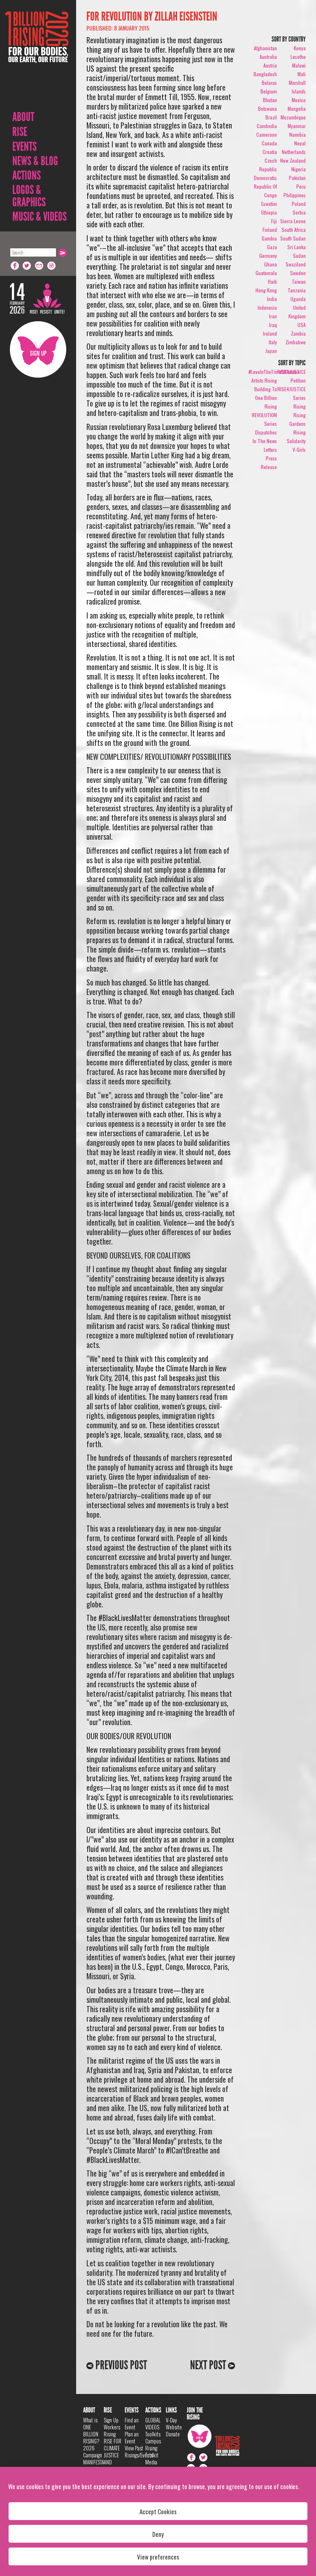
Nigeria (299, 169)
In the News (265, 441)
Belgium (269, 91)
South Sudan (293, 238)
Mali (302, 74)
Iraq (273, 325)
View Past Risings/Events (139, 2451)
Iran (273, 316)
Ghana (271, 264)
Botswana (267, 109)
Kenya (300, 48)
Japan (271, 351)
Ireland (270, 333)
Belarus (269, 83)
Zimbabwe (296, 342)
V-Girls (299, 450)
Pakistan (297, 178)
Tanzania (297, 290)
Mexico (299, 100)
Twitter (27, 266)
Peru (301, 186)
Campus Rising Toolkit (153, 2448)
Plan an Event (132, 2437)
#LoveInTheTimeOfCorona (274, 372)
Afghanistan (265, 48)
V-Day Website (174, 2423)
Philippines (295, 195)
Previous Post (120, 2365)
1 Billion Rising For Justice (37, 57)
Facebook (15, 266)
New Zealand (293, 160)
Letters (270, 450)
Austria (270, 65)
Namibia (297, 134)
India (272, 299)
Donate (173, 2434)
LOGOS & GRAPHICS (29, 196)
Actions (27, 175)
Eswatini (269, 204)
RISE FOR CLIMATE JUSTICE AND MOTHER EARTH (113, 2458)
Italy (273, 342)
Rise (20, 132)
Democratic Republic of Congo (265, 186)
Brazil (271, 117)
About (23, 117)
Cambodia (267, 126)
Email (39, 266)
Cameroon (267, 134)
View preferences (158, 2557)
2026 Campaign (93, 2451)
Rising (300, 406)
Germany (268, 256)
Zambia (298, 333)
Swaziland (296, 264)
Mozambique (293, 117)
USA (302, 325)
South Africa (294, 230)
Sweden (298, 273)
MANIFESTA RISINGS (94, 2465)
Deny (158, 2534)
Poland (299, 204)
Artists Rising (264, 380)
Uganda (298, 299)
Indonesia (267, 307)
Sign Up (38, 349)
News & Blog (35, 161)
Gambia (269, 238)
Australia (268, 57)
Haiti (272, 281)
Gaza (272, 247)
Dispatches (266, 432)
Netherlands (294, 152)
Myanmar (297, 126)
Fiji (274, 221)
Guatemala (266, 273)
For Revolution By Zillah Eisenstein (152, 16)
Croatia (270, 152)
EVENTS (24, 147)
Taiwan (299, 281)
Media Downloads (156, 2465)
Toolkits (153, 2434)
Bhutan (270, 100)
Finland (270, 230)
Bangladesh (265, 74)
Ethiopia (269, 212)
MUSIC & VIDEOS (39, 217)
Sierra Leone (293, 221)
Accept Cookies (158, 2511)
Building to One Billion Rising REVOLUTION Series (264, 406)
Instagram (52, 266)
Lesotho (298, 57)
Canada (269, 143)
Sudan (299, 256)
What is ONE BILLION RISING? (91, 2430)
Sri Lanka (296, 247)
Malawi (299, 65)
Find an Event (132, 2423)
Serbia (299, 212)
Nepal (300, 143)
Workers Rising (112, 2430)
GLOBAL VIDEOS (153, 2423)
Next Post (209, 2365)
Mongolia (297, 109)
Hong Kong (266, 290)
